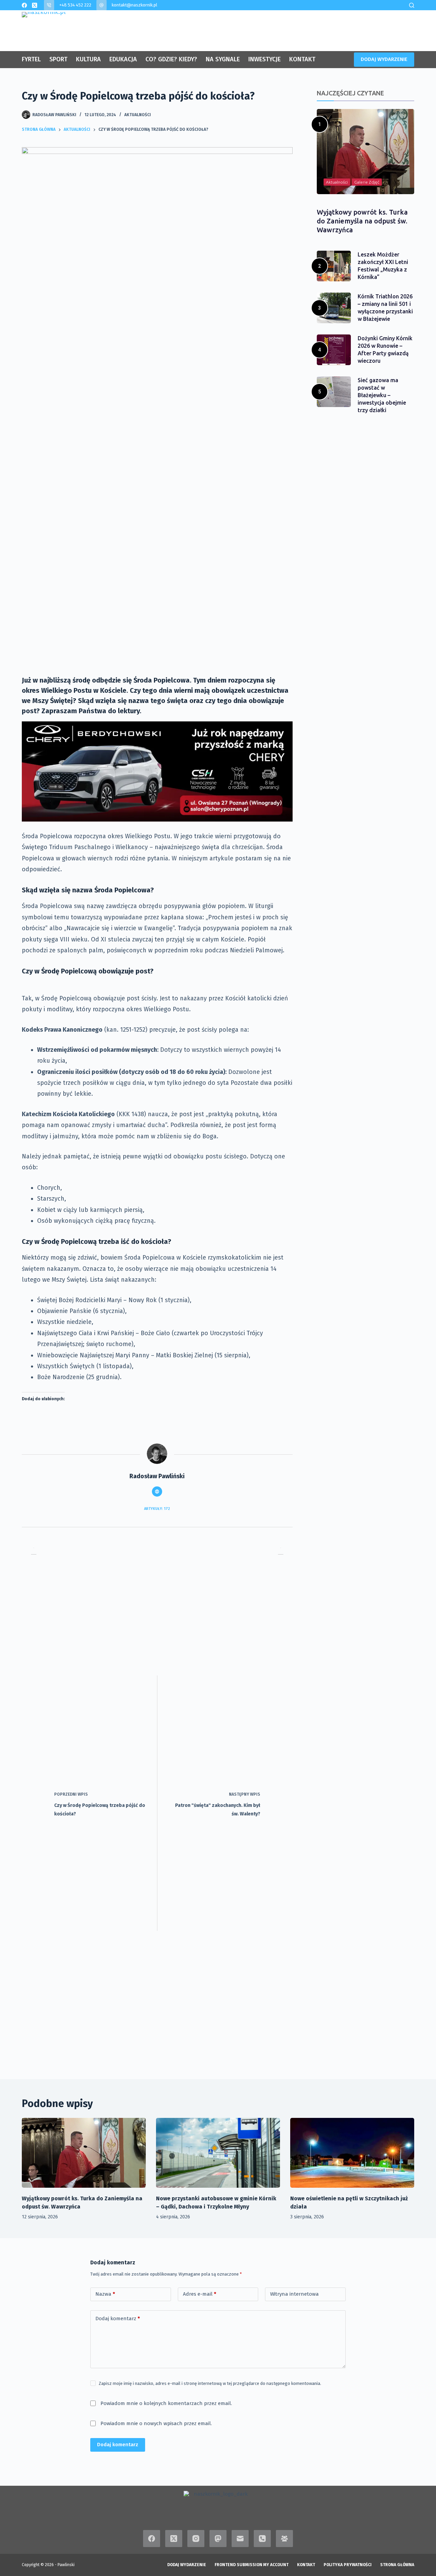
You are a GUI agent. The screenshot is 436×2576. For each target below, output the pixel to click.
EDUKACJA (123, 59)
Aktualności (138, 115)
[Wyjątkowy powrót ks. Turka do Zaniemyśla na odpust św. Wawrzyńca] (84, 2153)
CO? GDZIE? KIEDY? (171, 59)
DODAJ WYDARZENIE (384, 59)
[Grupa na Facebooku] (284, 2539)
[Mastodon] (218, 2539)
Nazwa (105, 2294)
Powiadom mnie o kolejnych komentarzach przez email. (166, 2403)
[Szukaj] (412, 5)
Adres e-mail (200, 2294)
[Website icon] (157, 1492)
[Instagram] (196, 2539)
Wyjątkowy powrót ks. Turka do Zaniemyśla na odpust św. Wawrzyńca (362, 221)
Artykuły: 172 (157, 1509)
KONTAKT (302, 59)
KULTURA (88, 59)
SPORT (58, 59)
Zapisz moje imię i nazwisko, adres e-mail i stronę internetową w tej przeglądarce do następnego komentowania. (210, 2383)
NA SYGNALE (223, 59)
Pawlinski (66, 2565)
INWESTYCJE (264, 59)
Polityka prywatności (348, 2565)
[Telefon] (262, 2539)
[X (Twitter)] (35, 5)
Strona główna (397, 2565)
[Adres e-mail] (240, 2539)
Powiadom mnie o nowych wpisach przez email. (156, 2423)
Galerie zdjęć (367, 182)
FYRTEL (31, 59)
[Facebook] (24, 5)
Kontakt (306, 2565)
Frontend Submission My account (252, 2565)
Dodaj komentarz (118, 2319)
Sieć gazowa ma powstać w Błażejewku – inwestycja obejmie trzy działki (382, 395)
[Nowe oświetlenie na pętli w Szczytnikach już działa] (352, 2153)
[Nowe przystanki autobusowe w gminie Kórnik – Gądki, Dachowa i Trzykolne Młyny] (218, 2153)
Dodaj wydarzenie (187, 2565)
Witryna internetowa (294, 2294)
